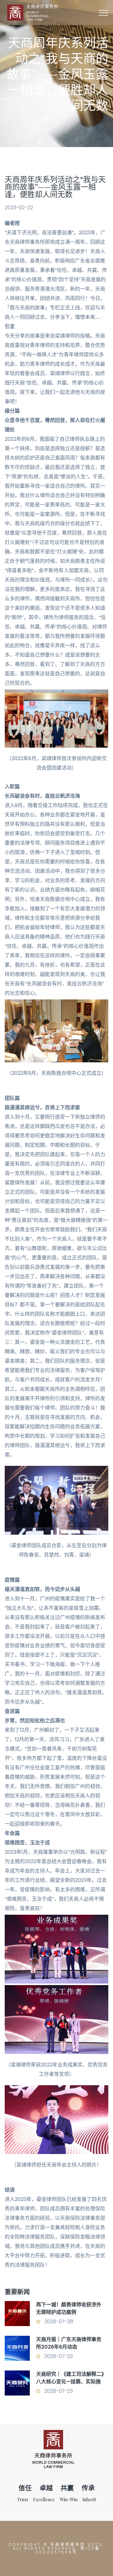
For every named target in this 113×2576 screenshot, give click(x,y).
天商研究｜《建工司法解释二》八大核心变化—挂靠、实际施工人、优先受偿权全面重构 (70, 2382)
